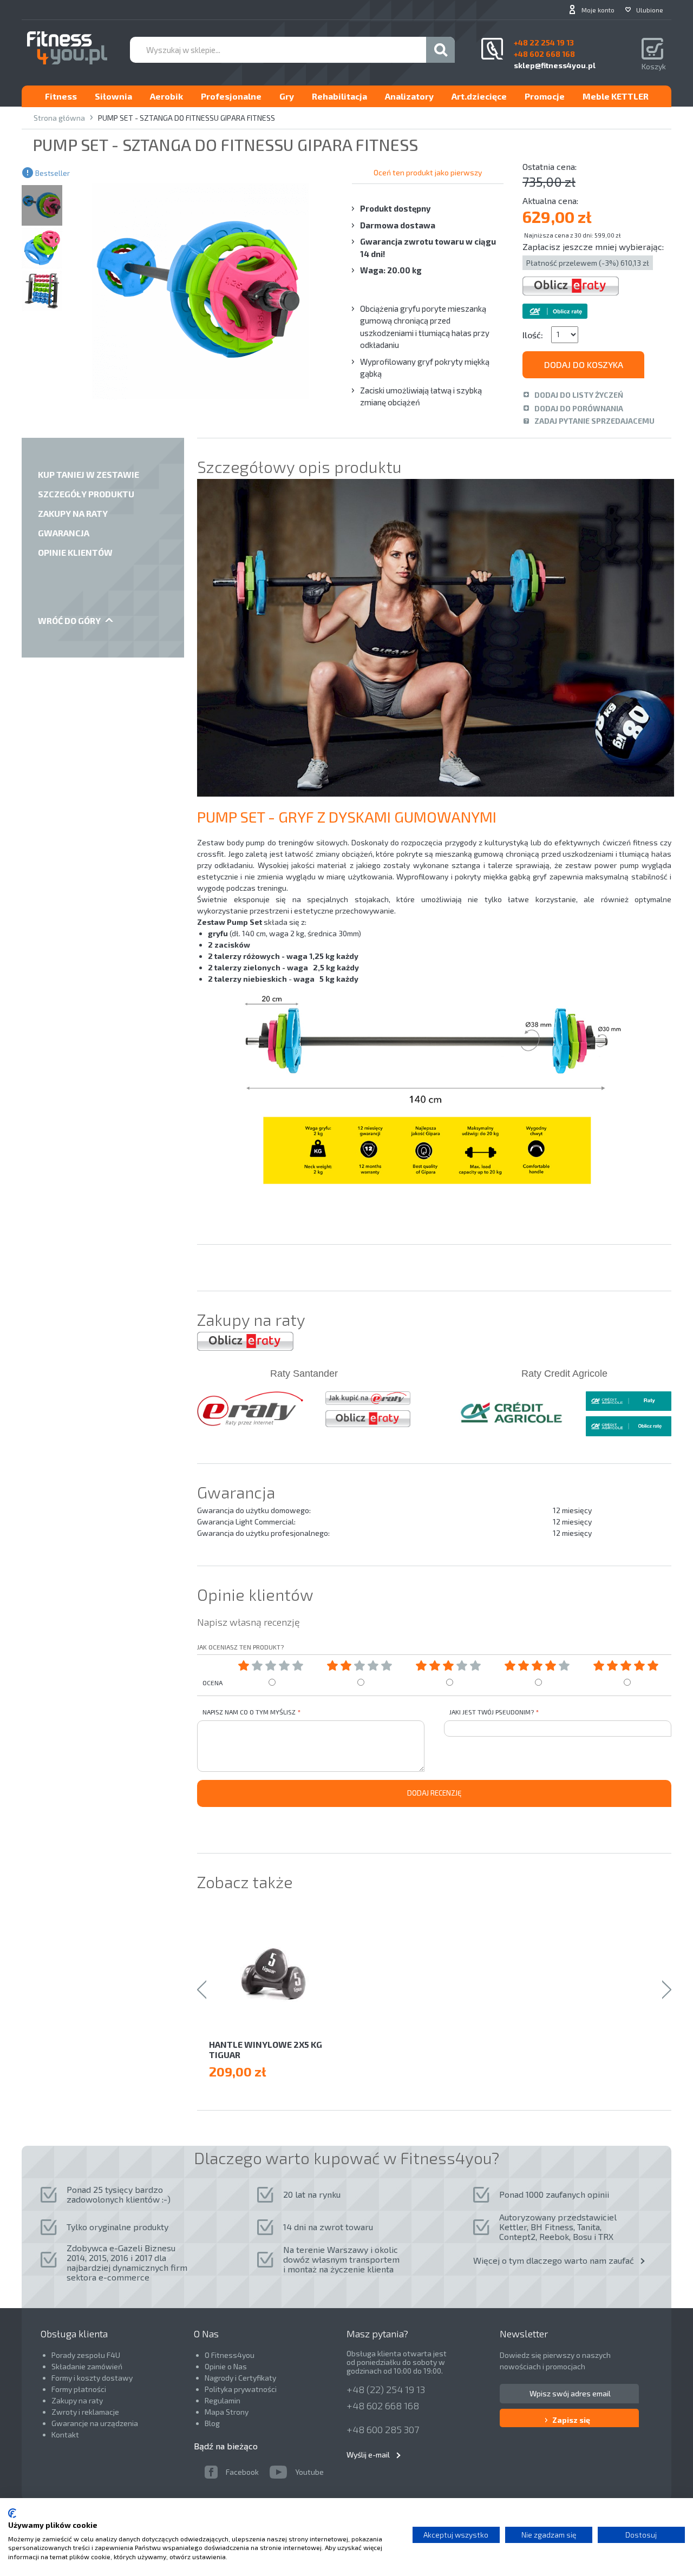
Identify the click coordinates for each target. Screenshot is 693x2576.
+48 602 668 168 (383, 2406)
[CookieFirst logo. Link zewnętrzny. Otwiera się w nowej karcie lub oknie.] (12, 2513)
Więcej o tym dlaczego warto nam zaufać (554, 2260)
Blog (212, 2423)
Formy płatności (79, 2389)
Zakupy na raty (77, 2400)
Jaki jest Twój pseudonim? (492, 1712)
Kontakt (65, 2434)
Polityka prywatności (241, 2389)
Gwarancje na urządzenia (96, 2423)
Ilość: (533, 335)
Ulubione (650, 10)
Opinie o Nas (226, 2366)
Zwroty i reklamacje (85, 2412)
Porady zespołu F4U (86, 2355)
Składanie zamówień (87, 2366)
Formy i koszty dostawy (92, 2378)
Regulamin (223, 2400)
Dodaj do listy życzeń (579, 395)
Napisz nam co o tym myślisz (249, 1712)
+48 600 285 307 (383, 2429)
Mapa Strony (227, 2412)
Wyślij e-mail (368, 2455)
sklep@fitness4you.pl (555, 65)
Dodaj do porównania (579, 408)
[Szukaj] (440, 50)
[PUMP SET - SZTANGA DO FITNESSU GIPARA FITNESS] (42, 205)
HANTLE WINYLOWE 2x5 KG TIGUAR (266, 2049)
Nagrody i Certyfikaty (240, 2378)
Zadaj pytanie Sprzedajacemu (594, 421)
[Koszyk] (654, 50)
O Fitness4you (230, 2355)
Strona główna (59, 118)
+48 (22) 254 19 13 (386, 2389)
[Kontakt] (492, 49)
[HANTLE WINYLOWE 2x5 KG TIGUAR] (280, 1974)
